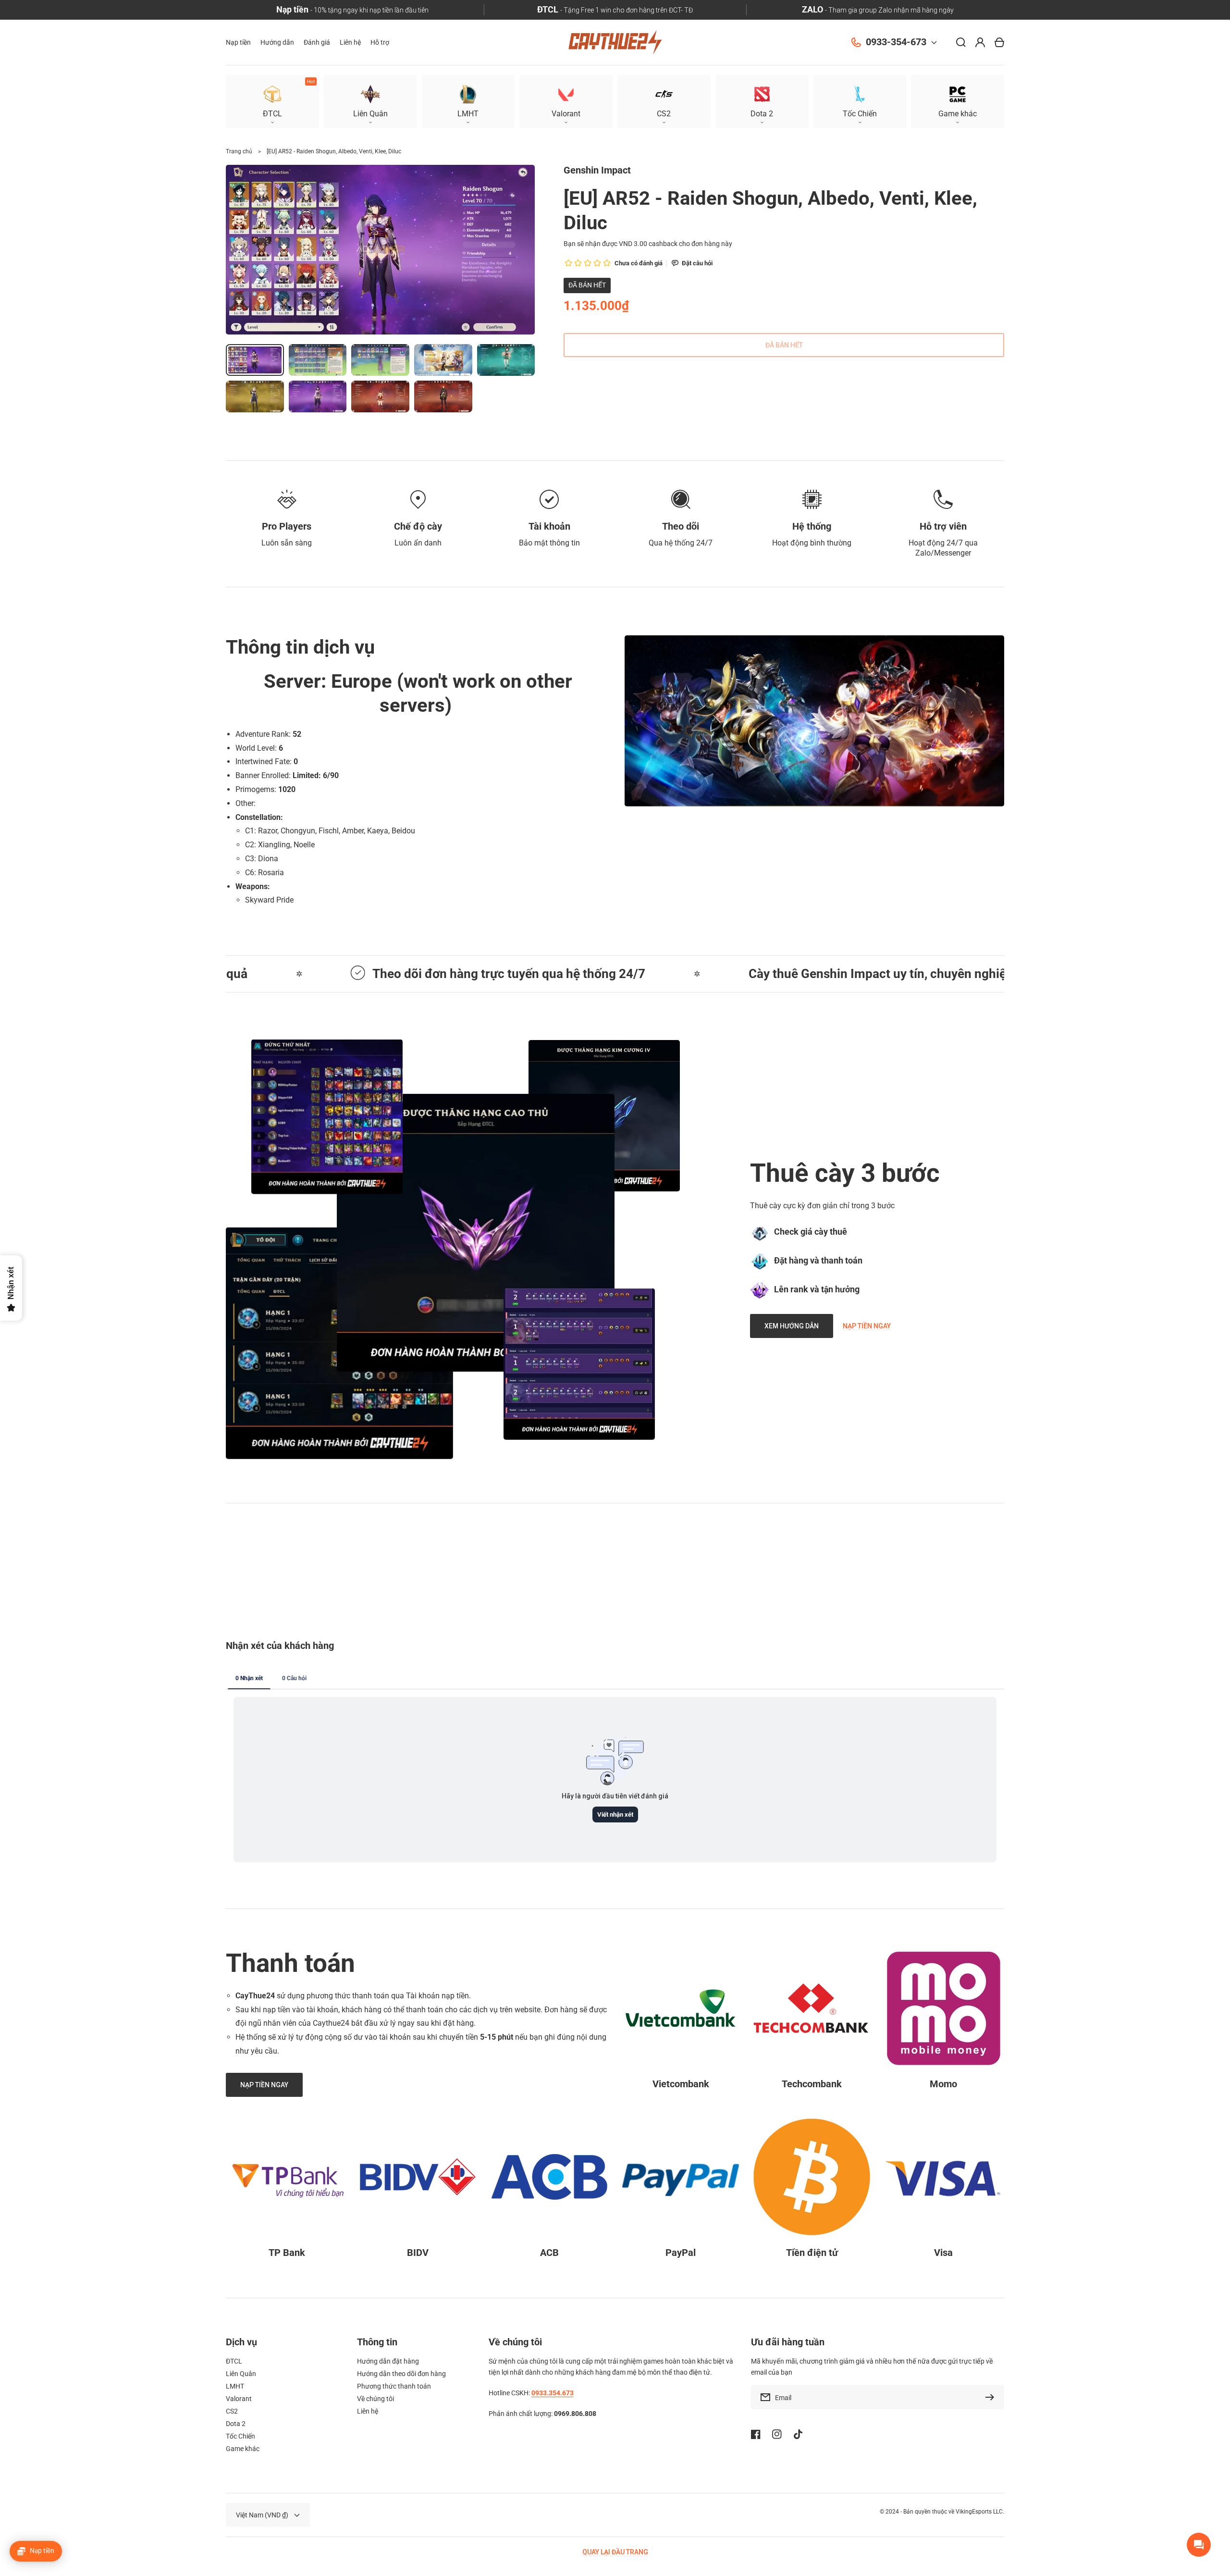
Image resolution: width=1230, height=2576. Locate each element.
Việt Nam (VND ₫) (262, 2515)
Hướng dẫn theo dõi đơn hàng (401, 2374)
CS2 (232, 2411)
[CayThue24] (615, 43)
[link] (476, 1233)
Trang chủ (239, 151)
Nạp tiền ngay (867, 1326)
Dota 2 (236, 2424)
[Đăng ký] (992, 2397)
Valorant (239, 2399)
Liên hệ (368, 2411)
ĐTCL (234, 2361)
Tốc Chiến (240, 2436)
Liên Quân (241, 2374)
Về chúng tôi (375, 2399)
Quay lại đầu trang (615, 2552)
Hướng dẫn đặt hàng (388, 2361)
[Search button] (961, 42)
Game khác (243, 2449)
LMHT (235, 2386)
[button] (958, 102)
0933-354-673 (896, 42)
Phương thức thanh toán (394, 2386)
